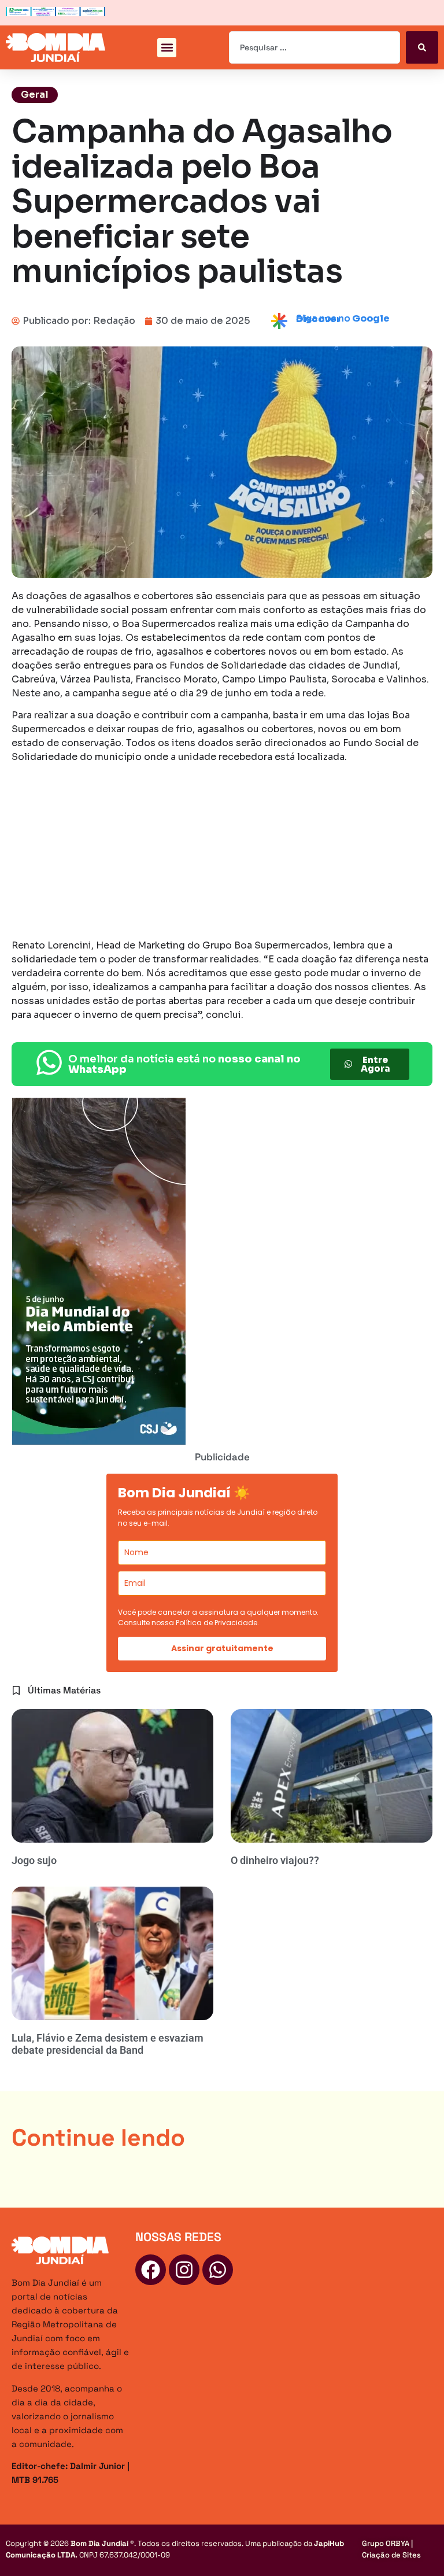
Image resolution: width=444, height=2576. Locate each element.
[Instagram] (184, 2270)
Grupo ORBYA (386, 2543)
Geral (35, 95)
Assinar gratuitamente (222, 1648)
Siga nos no (343, 319)
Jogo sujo (34, 1860)
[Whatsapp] (218, 2270)
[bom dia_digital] (99, 1442)
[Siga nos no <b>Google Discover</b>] (279, 321)
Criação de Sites (391, 2555)
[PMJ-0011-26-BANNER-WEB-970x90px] (55, 13)
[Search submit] (422, 47)
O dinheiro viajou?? (275, 1860)
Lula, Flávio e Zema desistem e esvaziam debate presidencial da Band (108, 2044)
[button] (167, 48)
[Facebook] (151, 2270)
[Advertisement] (222, 853)
